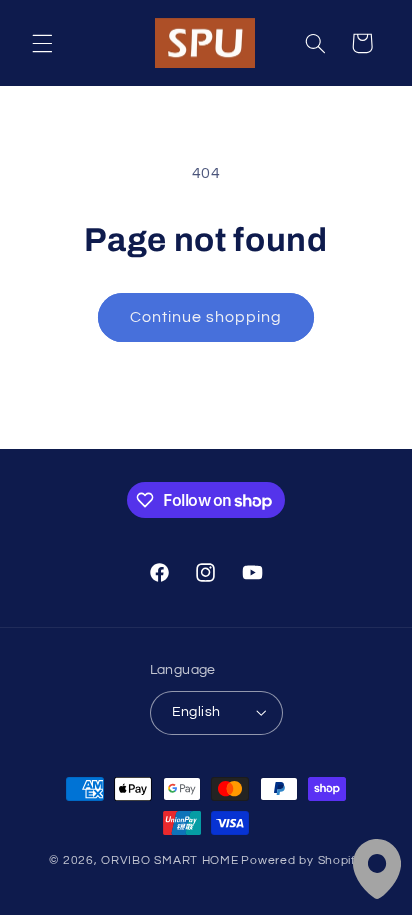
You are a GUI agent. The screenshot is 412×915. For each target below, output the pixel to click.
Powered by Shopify (301, 860)
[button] (42, 43)
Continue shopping (206, 317)
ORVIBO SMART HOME (170, 860)
